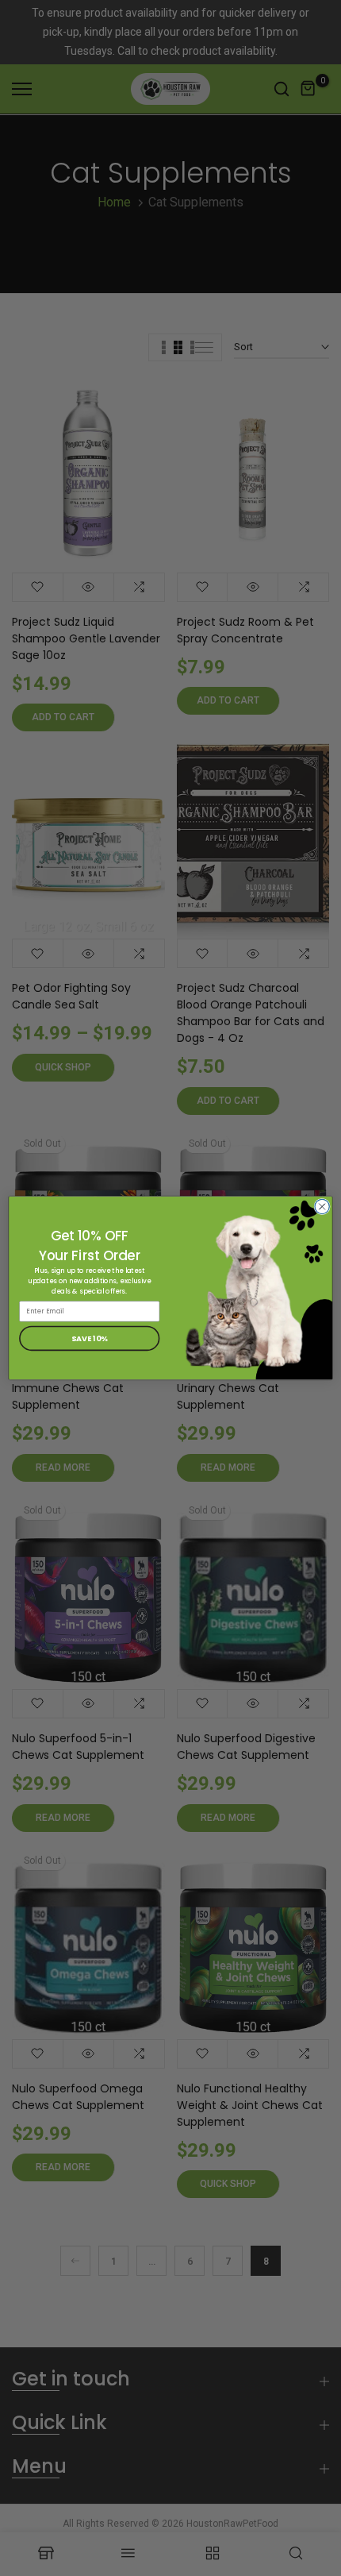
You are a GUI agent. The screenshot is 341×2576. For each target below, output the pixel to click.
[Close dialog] (322, 1206)
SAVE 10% (89, 1338)
